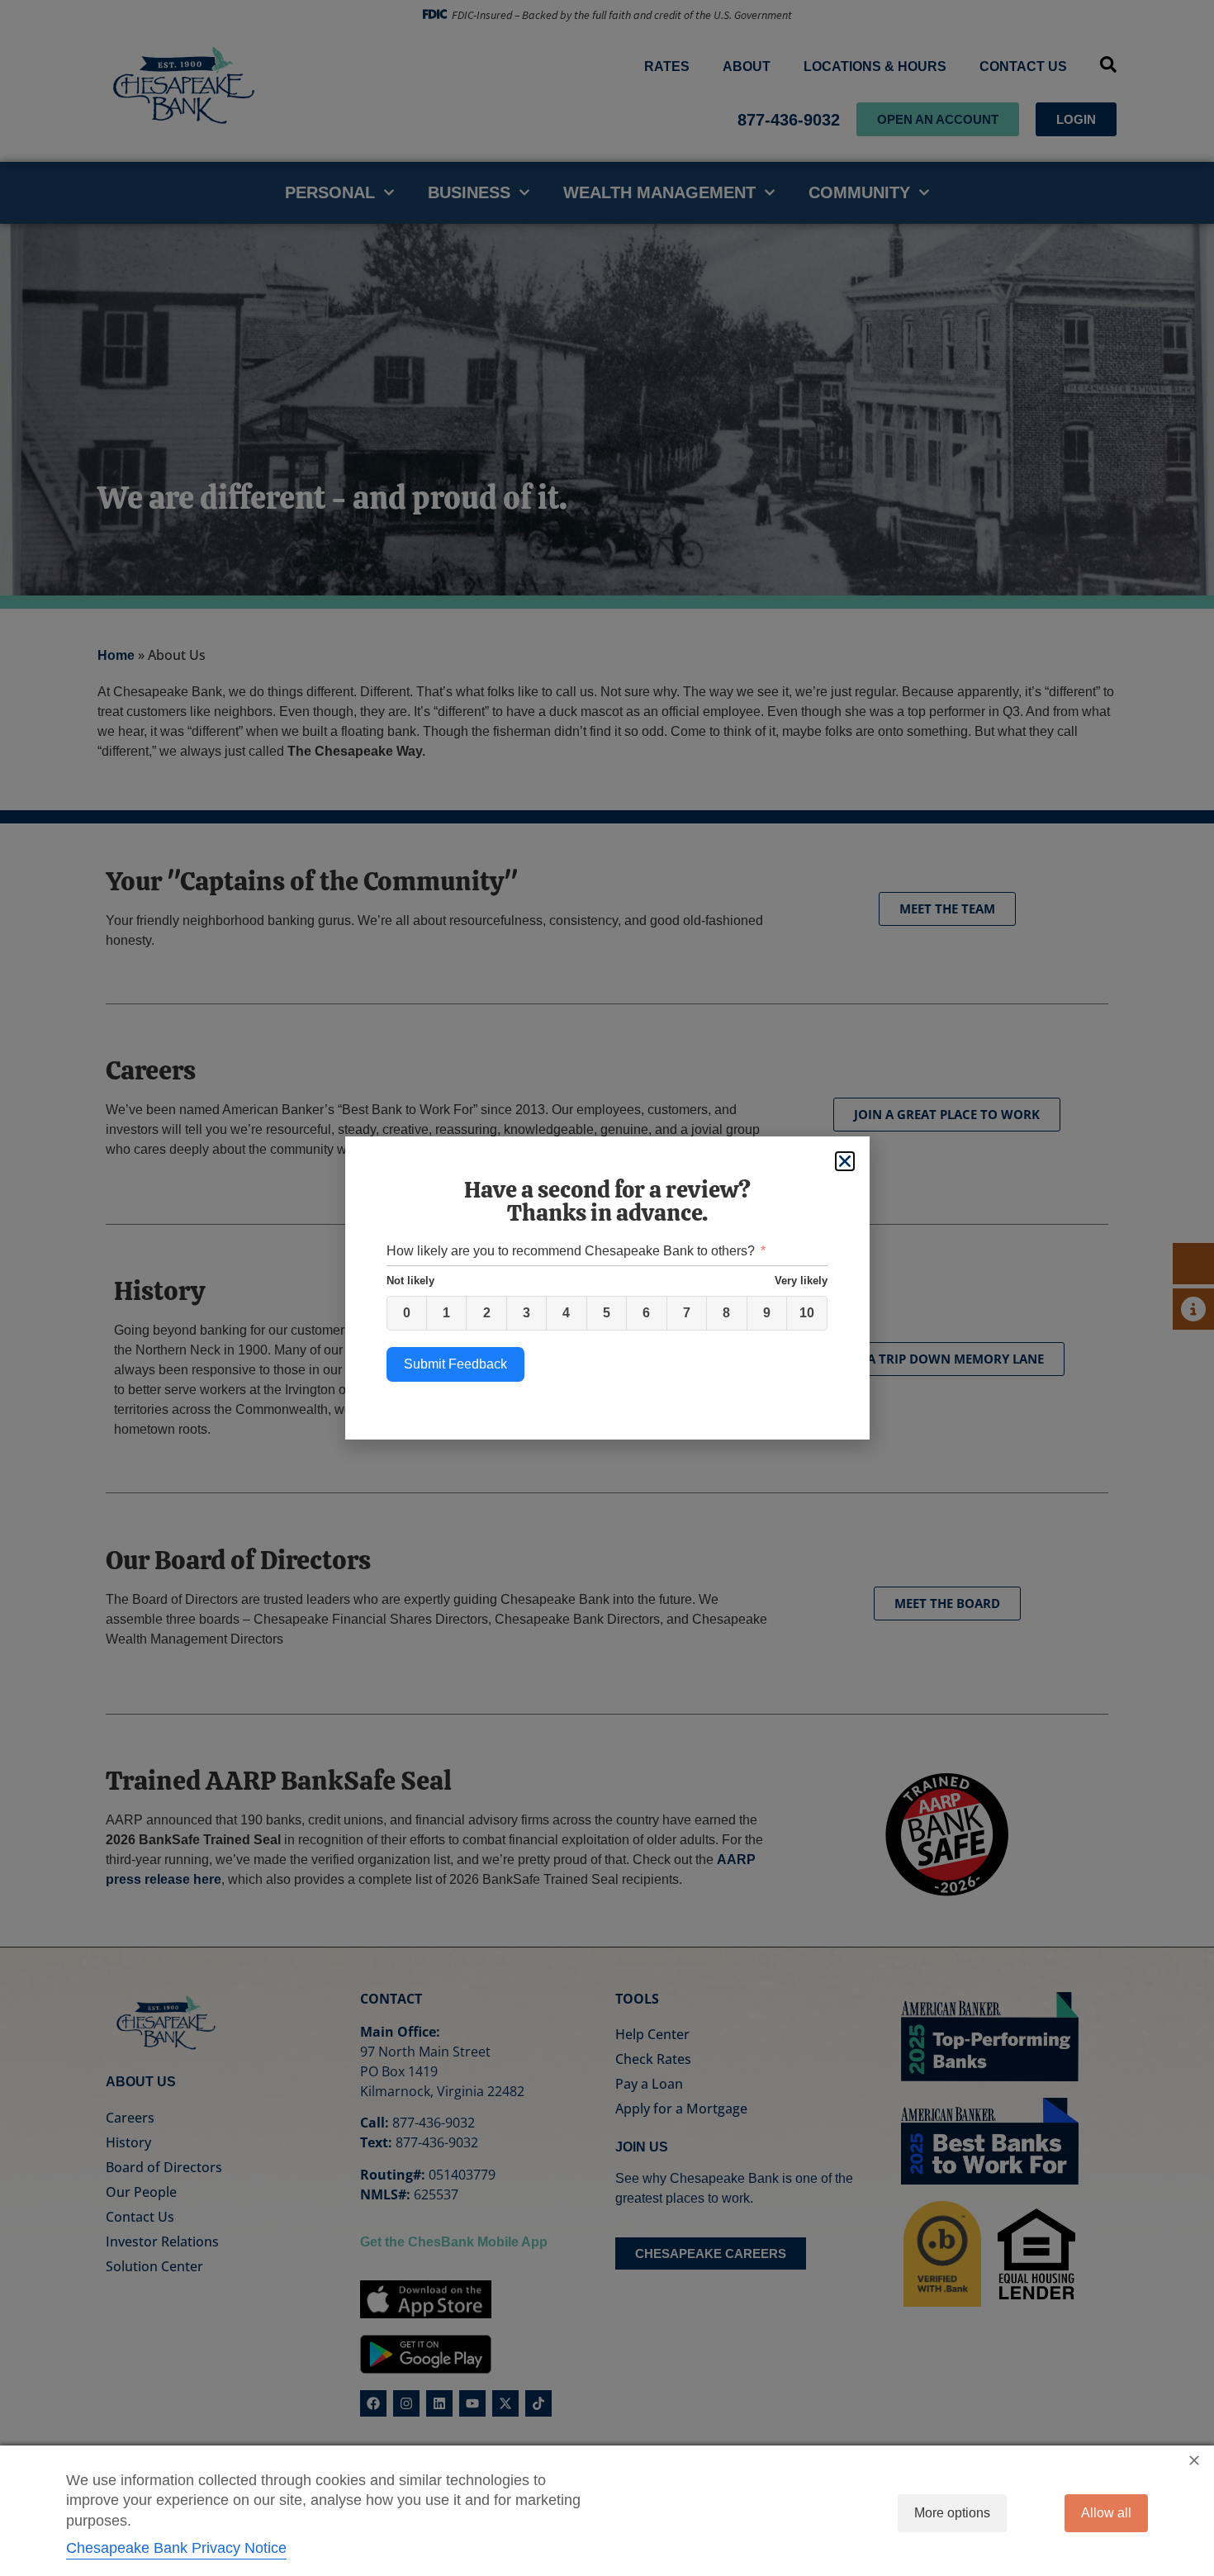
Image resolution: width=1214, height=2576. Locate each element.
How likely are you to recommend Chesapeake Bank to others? (571, 1251)
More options (952, 2513)
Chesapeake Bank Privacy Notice (176, 2548)
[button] (845, 1161)
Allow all (1106, 2513)
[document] (607, 1288)
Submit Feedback (455, 1364)
